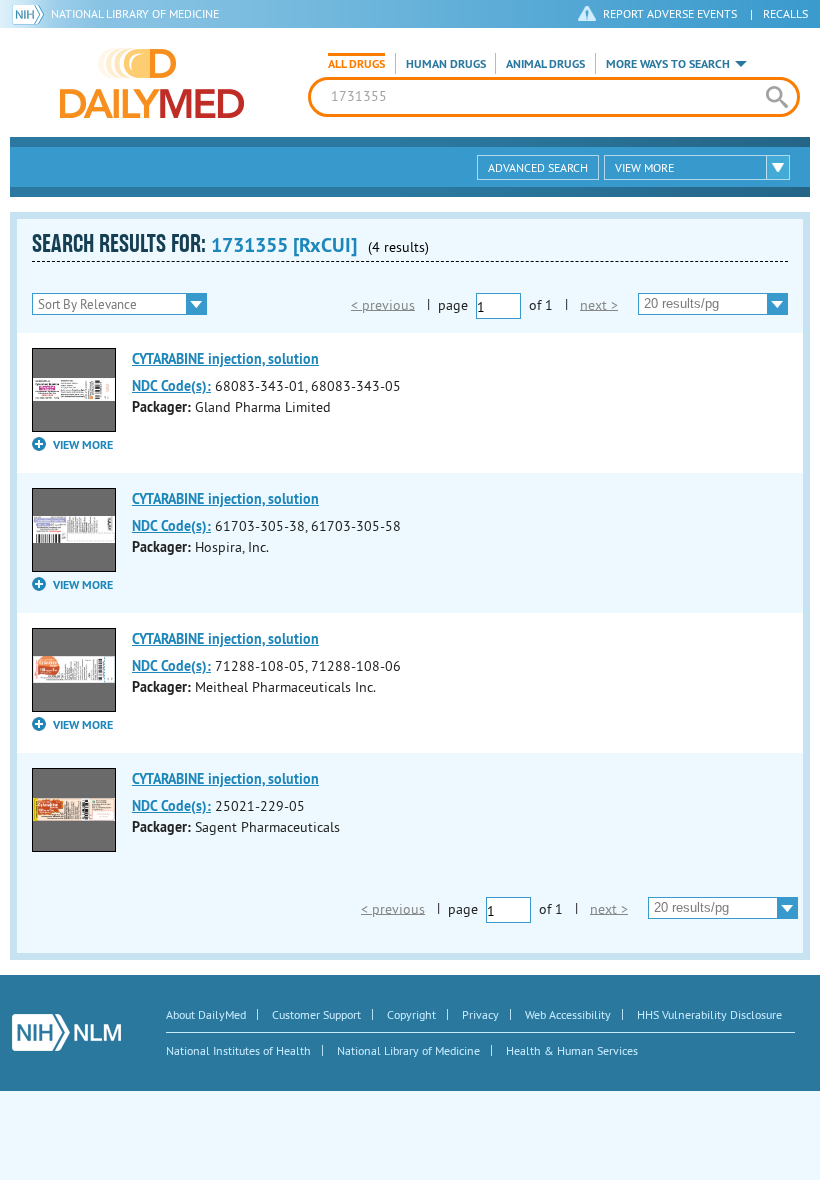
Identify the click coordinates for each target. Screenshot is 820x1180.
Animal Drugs (545, 64)
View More (644, 167)
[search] (777, 97)
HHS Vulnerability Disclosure (709, 1014)
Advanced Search (538, 167)
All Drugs (356, 64)
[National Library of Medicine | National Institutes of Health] (66, 1032)
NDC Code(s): (171, 386)
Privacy (480, 1014)
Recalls (785, 13)
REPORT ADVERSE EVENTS (670, 13)
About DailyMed (206, 1014)
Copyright (411, 1014)
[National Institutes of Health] (31, 14)
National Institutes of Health (238, 1050)
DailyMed (152, 83)
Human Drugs (446, 64)
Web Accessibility (568, 1014)
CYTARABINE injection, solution (225, 359)
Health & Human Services (572, 1050)
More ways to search (668, 64)
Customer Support (316, 1014)
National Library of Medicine (135, 13)
